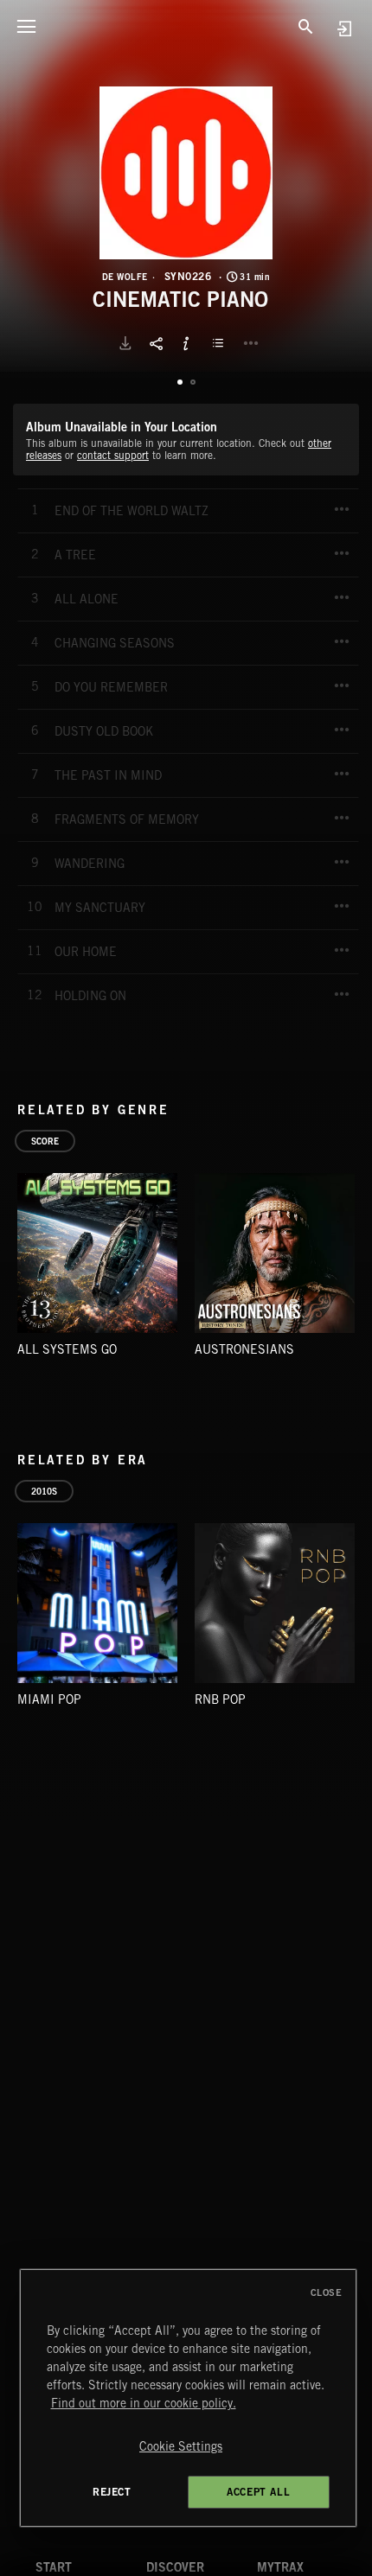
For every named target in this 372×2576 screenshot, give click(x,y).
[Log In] (344, 28)
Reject (112, 2492)
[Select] (221, 343)
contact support (113, 455)
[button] (186, 173)
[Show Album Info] (186, 343)
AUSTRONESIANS (244, 1349)
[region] (188, 2398)
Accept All (258, 2492)
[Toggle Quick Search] (305, 26)
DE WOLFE (125, 277)
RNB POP (220, 1699)
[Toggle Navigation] (26, 26)
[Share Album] (156, 343)
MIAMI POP (49, 1699)
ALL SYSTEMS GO (67, 1349)
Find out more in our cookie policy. (144, 2403)
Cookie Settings (181, 2446)
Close (327, 2292)
